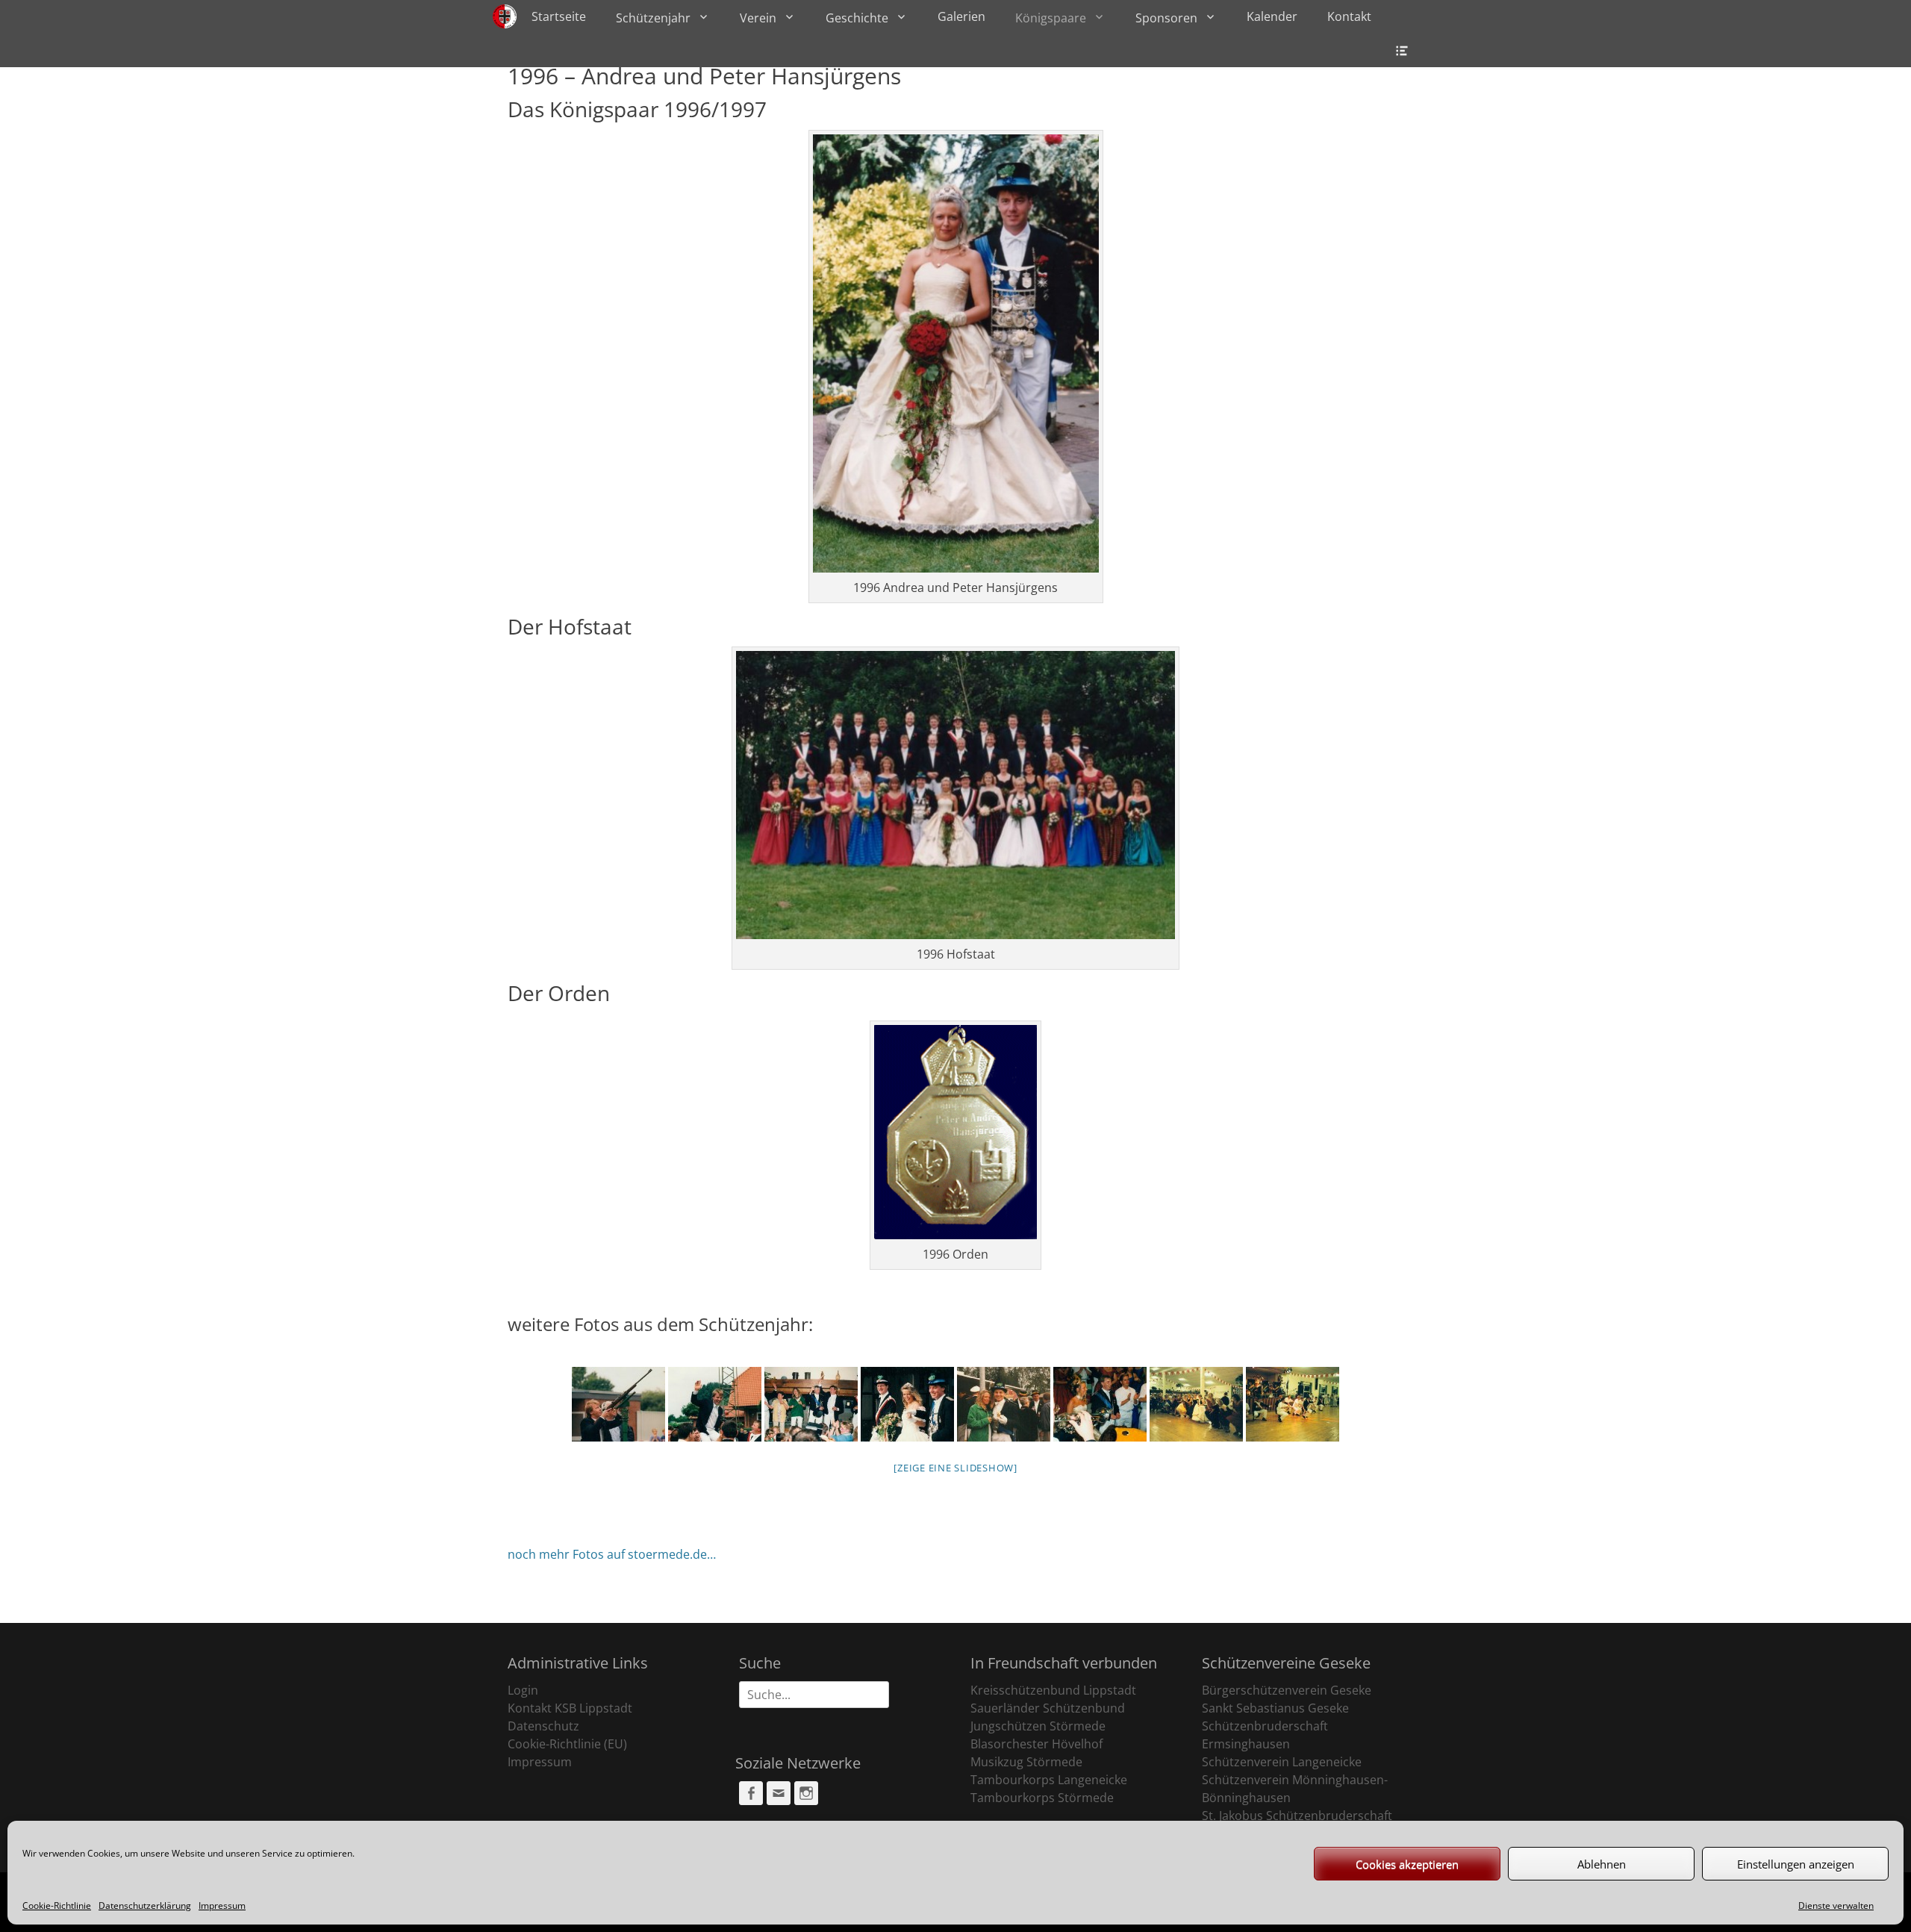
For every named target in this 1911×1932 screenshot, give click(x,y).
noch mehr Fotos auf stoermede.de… (612, 1554)
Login (523, 1690)
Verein (758, 18)
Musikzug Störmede (1026, 1762)
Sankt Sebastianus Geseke (1275, 1708)
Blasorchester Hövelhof (1036, 1744)
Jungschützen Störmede (1038, 1726)
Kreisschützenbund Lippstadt (1053, 1690)
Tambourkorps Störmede (1042, 1798)
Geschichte (857, 18)
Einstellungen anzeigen (1796, 1864)
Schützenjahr (653, 18)
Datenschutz (543, 1726)
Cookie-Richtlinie (57, 1905)
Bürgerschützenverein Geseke (1287, 1690)
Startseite (559, 16)
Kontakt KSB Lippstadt (570, 1708)
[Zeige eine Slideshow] (955, 1468)
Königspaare (1051, 18)
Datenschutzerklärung (145, 1905)
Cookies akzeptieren (1407, 1864)
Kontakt (1349, 16)
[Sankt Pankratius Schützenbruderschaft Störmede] (505, 16)
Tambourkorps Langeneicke (1049, 1780)
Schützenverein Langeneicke (1282, 1762)
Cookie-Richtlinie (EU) (567, 1744)
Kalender (1272, 16)
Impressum (222, 1905)
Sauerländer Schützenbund (1048, 1708)
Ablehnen (1602, 1864)
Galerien (961, 16)
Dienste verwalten (1836, 1905)
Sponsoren (1166, 18)
